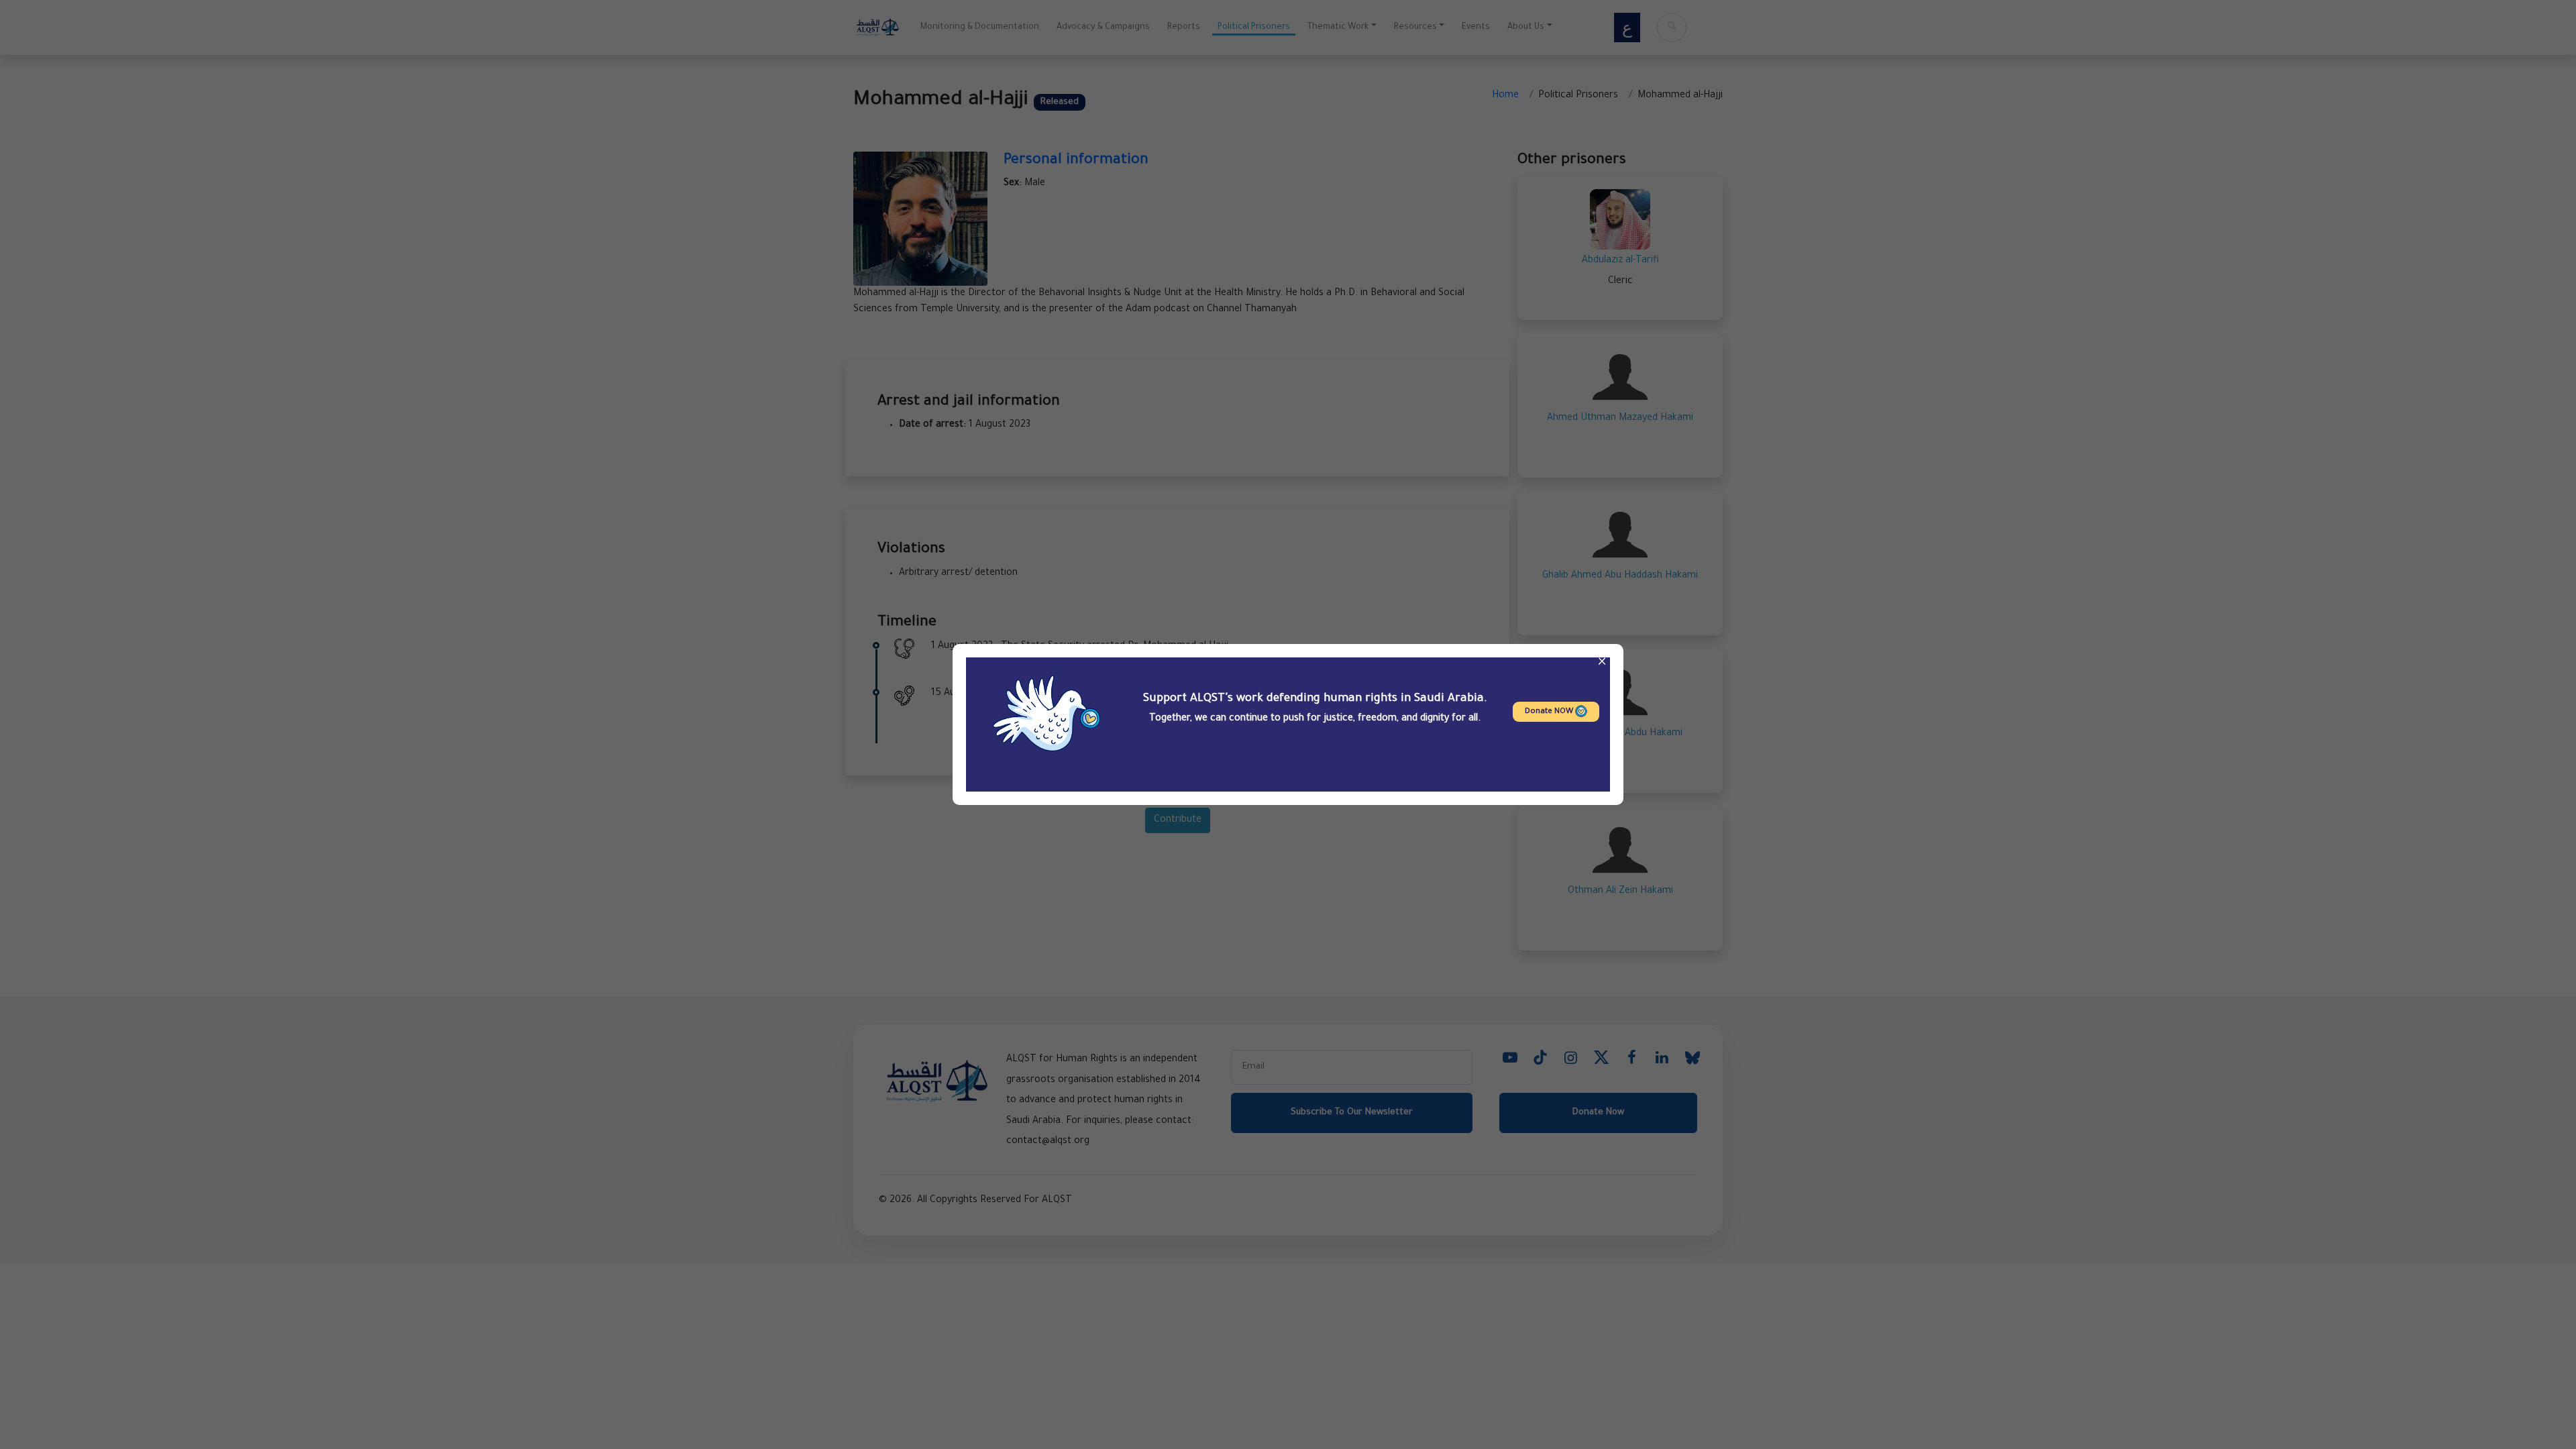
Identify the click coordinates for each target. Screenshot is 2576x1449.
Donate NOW (1550, 712)
